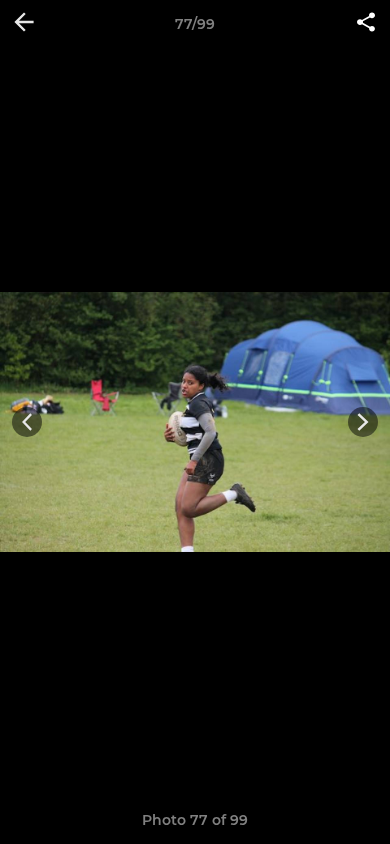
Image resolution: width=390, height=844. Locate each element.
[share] (366, 24)
